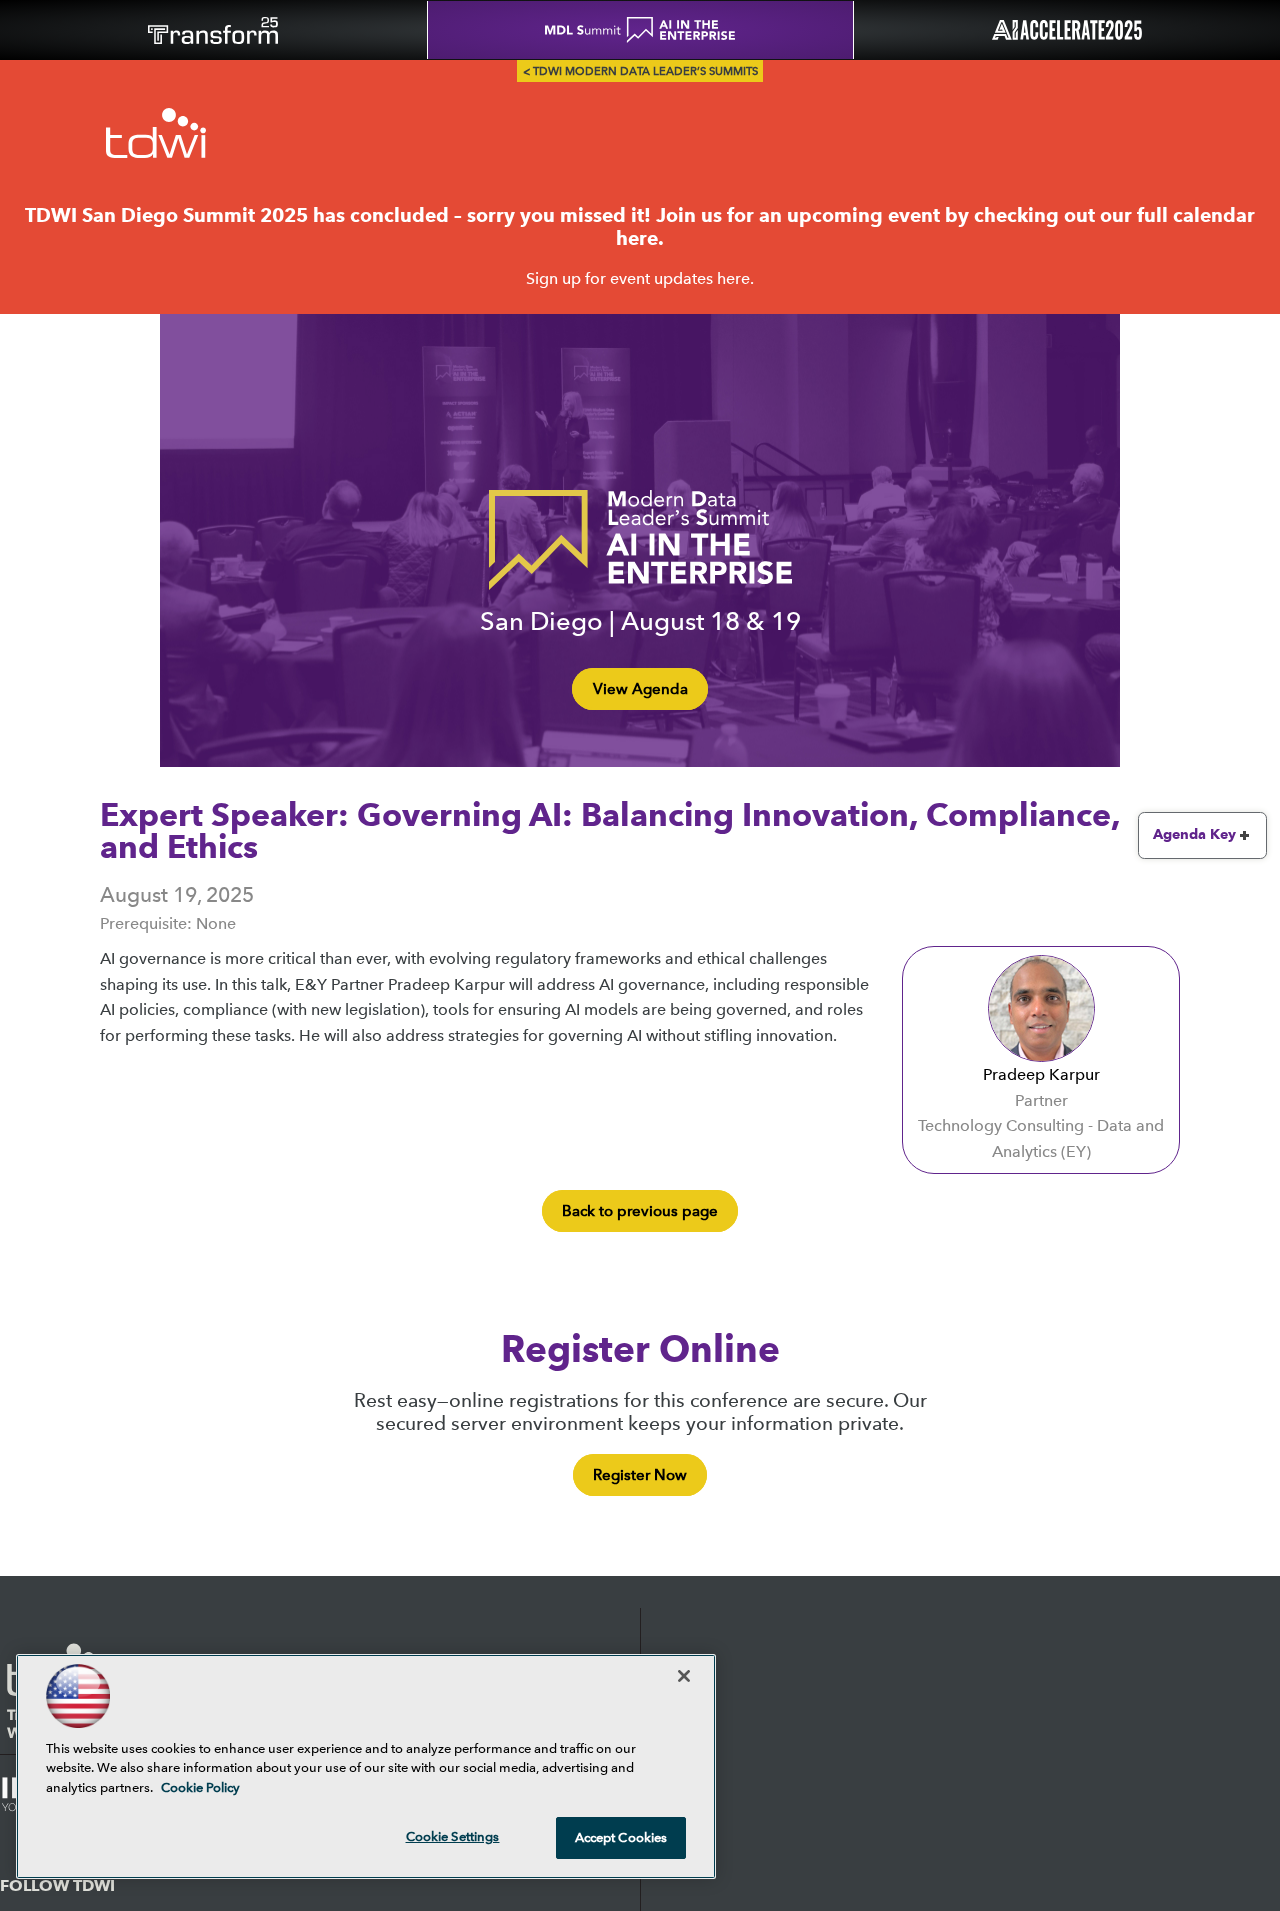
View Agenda (640, 689)
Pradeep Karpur (1041, 1074)
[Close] (684, 1676)
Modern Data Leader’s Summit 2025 (640, 30)
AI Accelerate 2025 (1066, 30)
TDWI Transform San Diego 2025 (213, 30)
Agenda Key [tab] (1194, 834)
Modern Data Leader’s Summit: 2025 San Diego (156, 132)
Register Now (640, 1475)
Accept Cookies (621, 1837)
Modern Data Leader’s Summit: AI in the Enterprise (640, 540)
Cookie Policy (200, 1787)
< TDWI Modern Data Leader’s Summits (640, 71)
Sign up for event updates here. (640, 278)
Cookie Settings (453, 1836)
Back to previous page (640, 1211)
